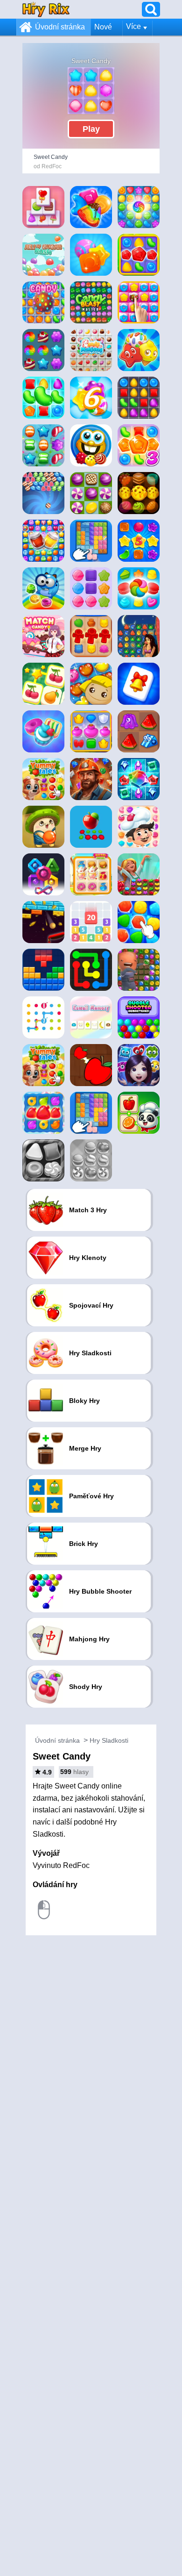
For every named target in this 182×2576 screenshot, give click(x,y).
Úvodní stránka (60, 27)
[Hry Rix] (46, 9)
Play (91, 129)
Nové (103, 27)
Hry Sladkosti (109, 1740)
